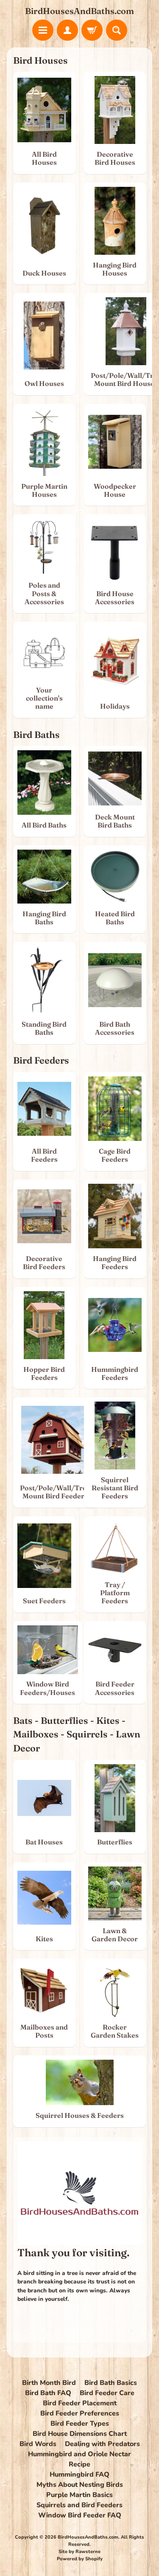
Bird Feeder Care (107, 2393)
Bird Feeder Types (80, 2424)
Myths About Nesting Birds (80, 2485)
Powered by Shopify (80, 2559)
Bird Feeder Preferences (80, 2413)
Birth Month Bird (49, 2383)
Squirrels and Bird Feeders (79, 2505)
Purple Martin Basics (79, 2495)
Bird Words (38, 2444)
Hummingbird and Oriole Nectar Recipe (79, 2459)
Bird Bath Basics (111, 2383)
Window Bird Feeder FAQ (80, 2515)
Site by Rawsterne (79, 2552)
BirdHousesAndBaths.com (79, 11)
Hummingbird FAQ (79, 2475)
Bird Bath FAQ (48, 2393)
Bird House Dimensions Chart (80, 2434)
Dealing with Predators (102, 2444)
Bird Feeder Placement (80, 2403)
